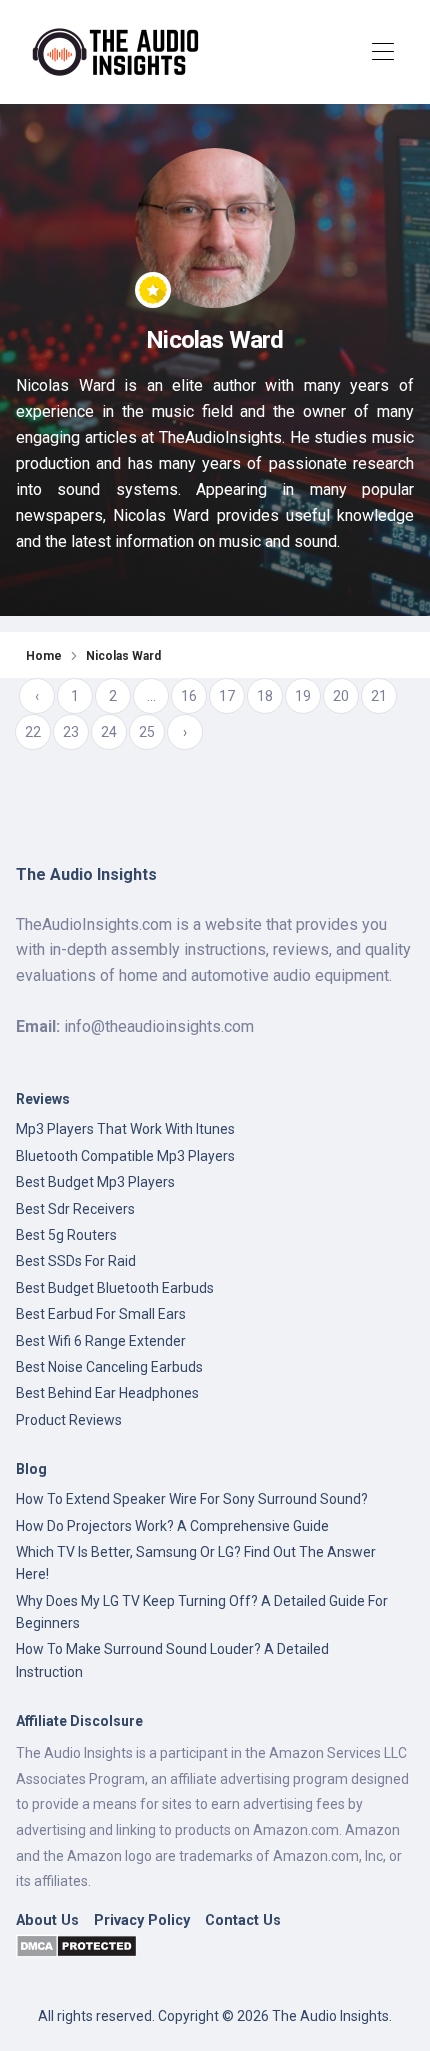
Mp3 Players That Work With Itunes (125, 1129)
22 (33, 732)
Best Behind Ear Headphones (107, 1393)
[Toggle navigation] (382, 52)
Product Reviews (69, 1420)
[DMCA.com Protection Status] (76, 1944)
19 (303, 696)
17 (227, 696)
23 (71, 732)
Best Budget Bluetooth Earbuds (115, 1288)
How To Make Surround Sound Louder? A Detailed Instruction (172, 1660)
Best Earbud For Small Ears (101, 1314)
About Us (47, 1920)
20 (341, 696)
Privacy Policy (142, 1920)
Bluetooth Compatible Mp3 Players (125, 1156)
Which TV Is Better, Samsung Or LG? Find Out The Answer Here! (196, 1563)
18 (265, 696)
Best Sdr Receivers (75, 1209)
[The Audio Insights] (121, 52)
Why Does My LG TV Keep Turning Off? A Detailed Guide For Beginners (202, 1612)
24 (109, 732)
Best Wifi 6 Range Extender (101, 1341)
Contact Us (243, 1920)
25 (147, 732)
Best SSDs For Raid (76, 1261)
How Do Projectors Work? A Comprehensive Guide (172, 1526)
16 (189, 696)
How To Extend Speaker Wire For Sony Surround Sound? (192, 1499)
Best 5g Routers (66, 1235)
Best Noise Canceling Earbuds (109, 1367)
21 (379, 696)
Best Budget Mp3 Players (95, 1182)
